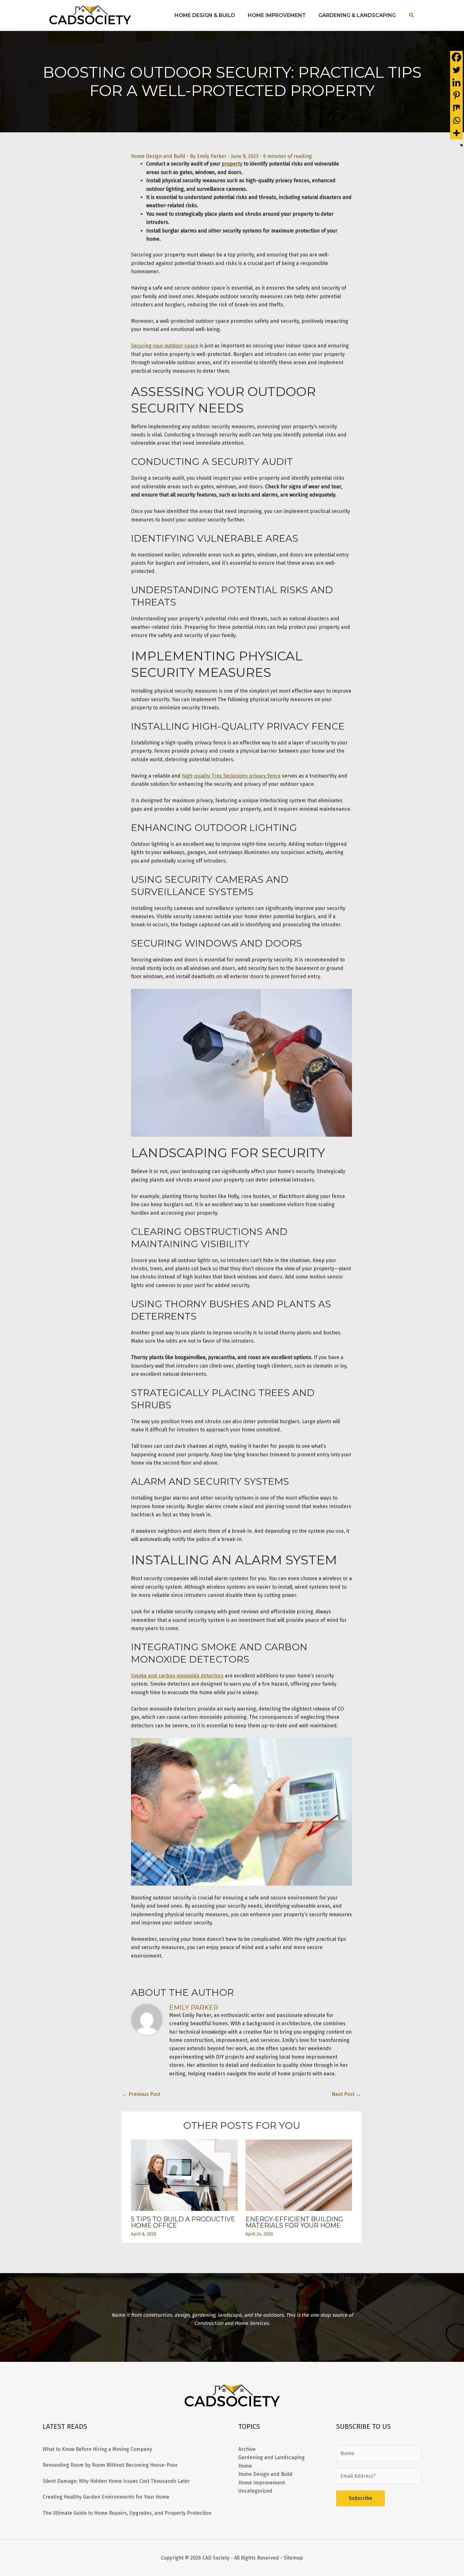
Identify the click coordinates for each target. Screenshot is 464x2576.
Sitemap (293, 2558)
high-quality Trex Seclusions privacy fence (231, 776)
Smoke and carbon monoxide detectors (177, 1676)
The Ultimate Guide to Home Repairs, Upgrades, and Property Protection (127, 2513)
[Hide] (461, 145)
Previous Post (141, 2094)
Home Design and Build (158, 156)
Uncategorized (255, 2491)
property (232, 164)
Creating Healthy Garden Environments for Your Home (106, 2497)
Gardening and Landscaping (271, 2457)
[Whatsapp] (456, 120)
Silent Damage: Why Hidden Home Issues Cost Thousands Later (116, 2481)
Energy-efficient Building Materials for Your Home (294, 2222)
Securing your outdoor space (165, 346)
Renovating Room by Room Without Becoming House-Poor (110, 2465)
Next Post (346, 2094)
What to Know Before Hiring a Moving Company (97, 2449)
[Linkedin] (456, 82)
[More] (456, 133)
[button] (412, 15)
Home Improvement (262, 2483)
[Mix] (456, 108)
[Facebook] (456, 57)
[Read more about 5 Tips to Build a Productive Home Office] (184, 2175)
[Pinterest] (456, 95)
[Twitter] (456, 70)
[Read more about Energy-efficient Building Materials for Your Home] (299, 2175)
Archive (247, 2449)
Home (245, 2466)
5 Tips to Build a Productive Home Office (183, 2222)
